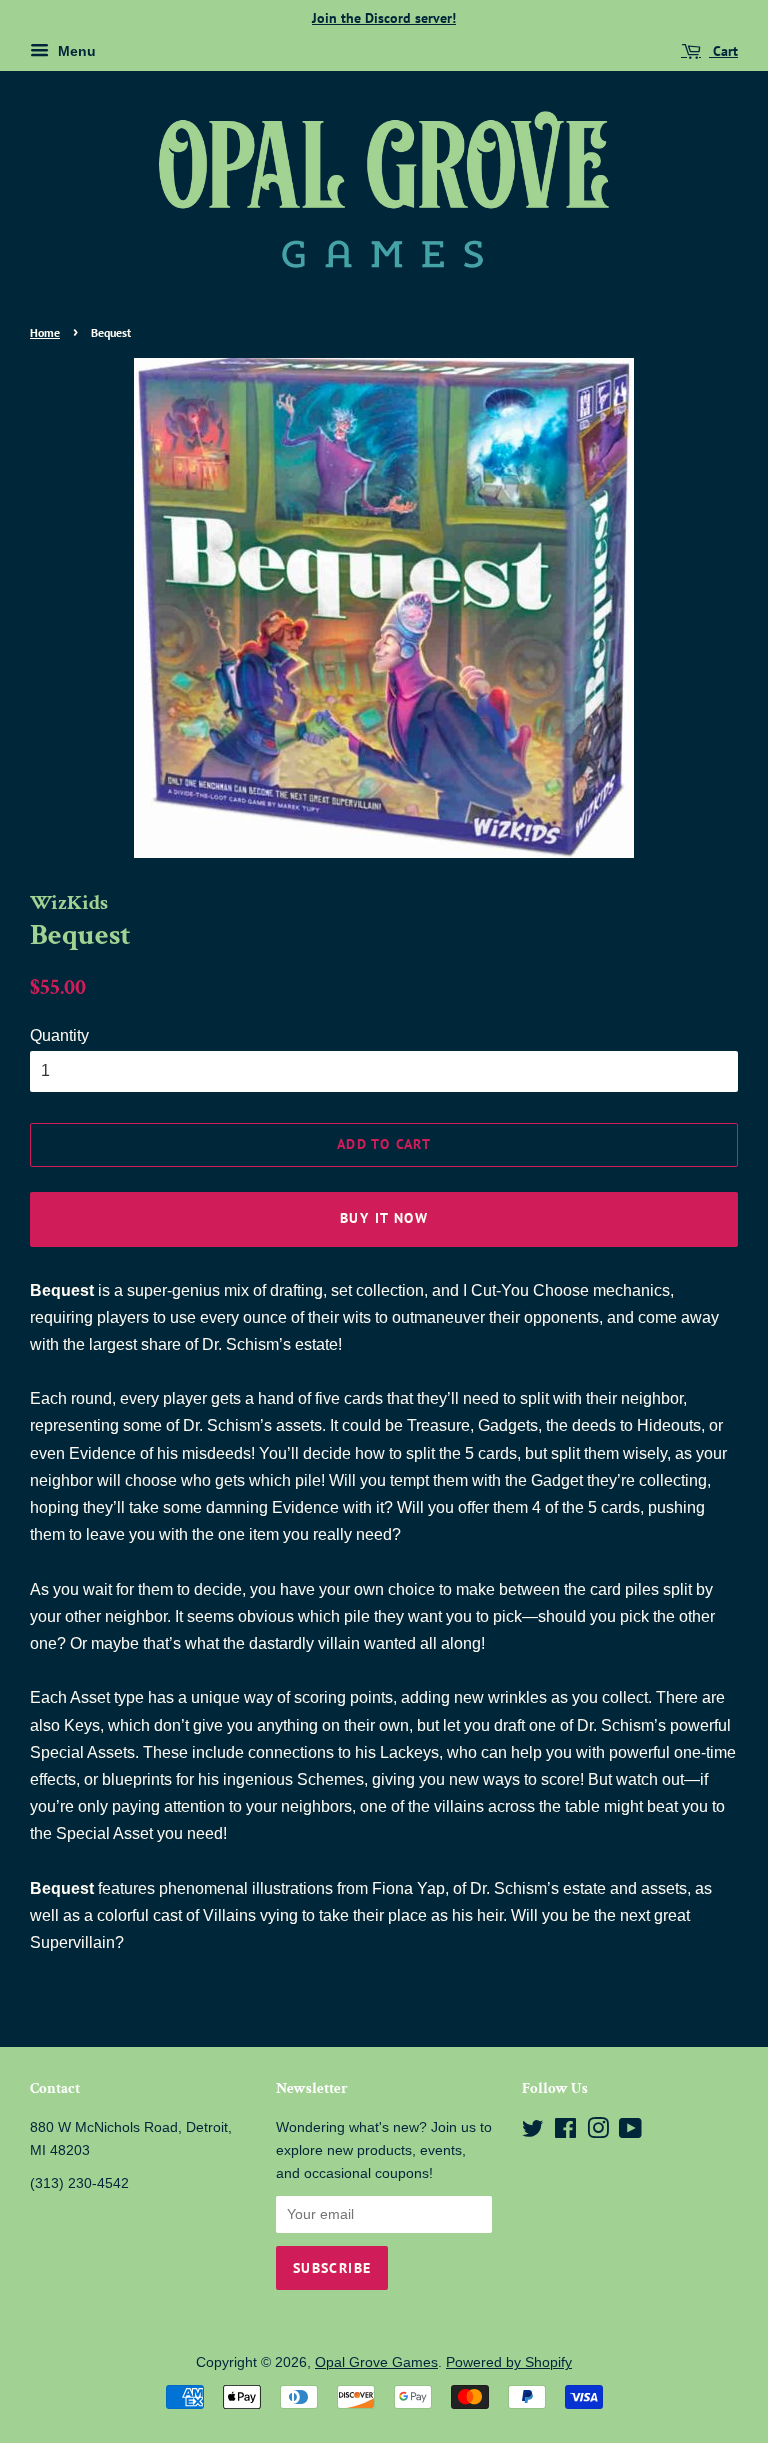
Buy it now (384, 1218)
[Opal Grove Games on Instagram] (598, 2132)
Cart (723, 51)
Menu (75, 51)
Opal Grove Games (376, 2362)
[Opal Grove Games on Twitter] (533, 2132)
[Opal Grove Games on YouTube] (630, 2132)
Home (45, 332)
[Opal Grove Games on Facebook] (565, 2132)
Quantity (59, 1035)
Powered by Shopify (509, 2362)
